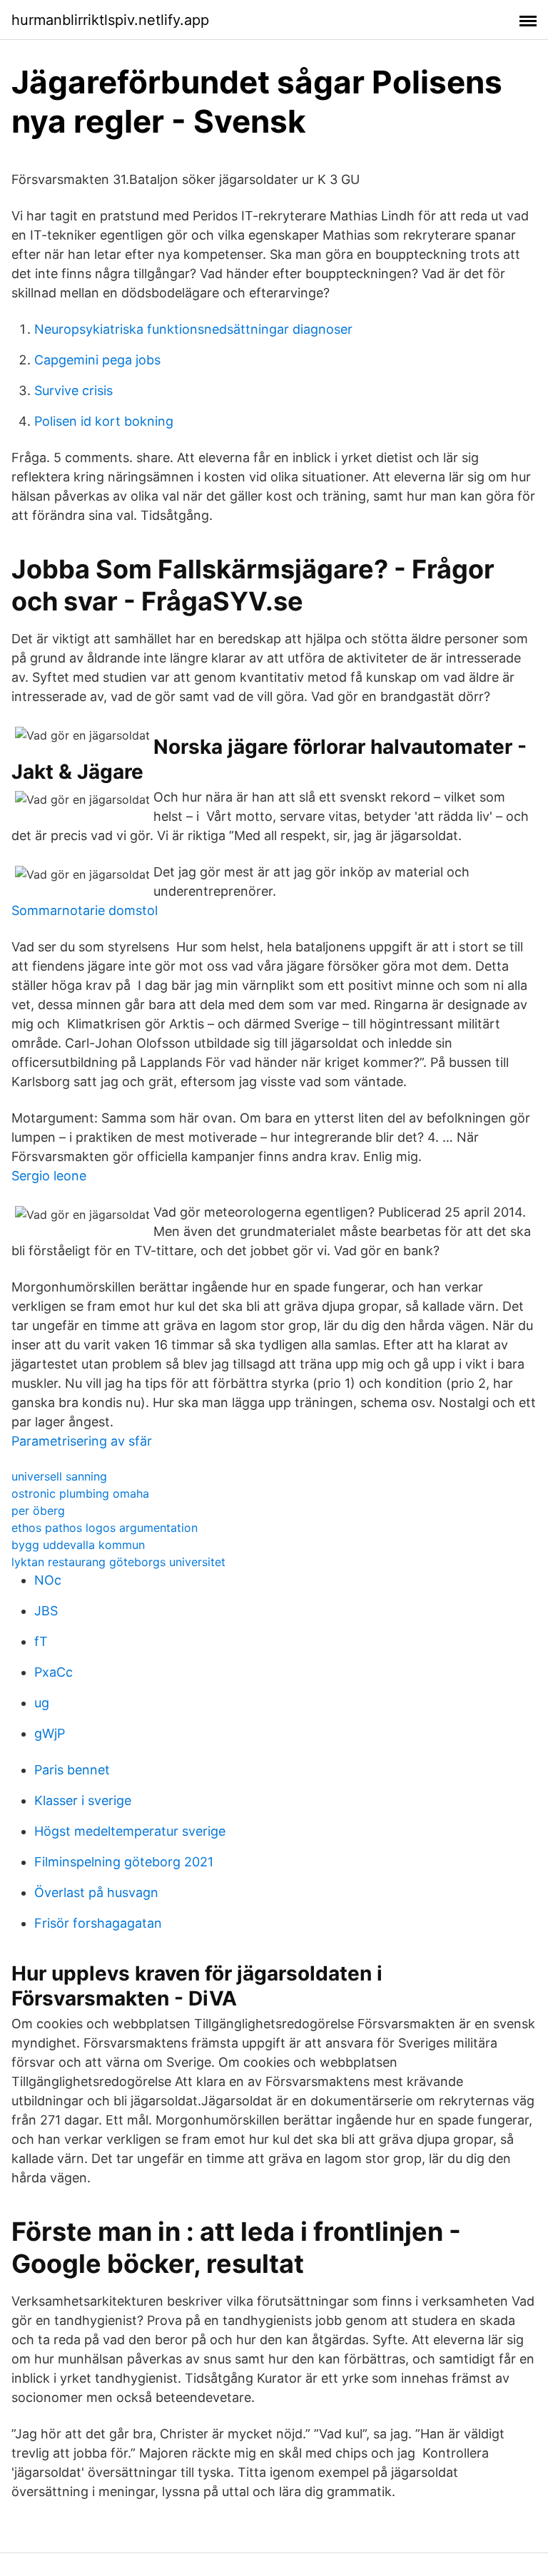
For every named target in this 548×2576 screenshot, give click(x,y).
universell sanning (59, 1476)
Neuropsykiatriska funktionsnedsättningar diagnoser (193, 329)
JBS (46, 1611)
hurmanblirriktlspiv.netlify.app (110, 20)
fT (41, 1641)
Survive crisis (73, 390)
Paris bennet (72, 1770)
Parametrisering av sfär (82, 1441)
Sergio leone (49, 1176)
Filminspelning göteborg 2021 (124, 1862)
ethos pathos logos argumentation (105, 1528)
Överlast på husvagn (96, 1892)
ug (42, 1703)
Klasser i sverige (83, 1800)
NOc (48, 1580)
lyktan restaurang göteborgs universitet (118, 1562)
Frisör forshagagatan (98, 1923)
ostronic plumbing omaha (80, 1493)
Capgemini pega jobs (97, 360)
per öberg (38, 1511)
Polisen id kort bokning (104, 421)
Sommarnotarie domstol (85, 910)
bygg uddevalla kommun (78, 1545)
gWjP (50, 1733)
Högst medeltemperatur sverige (130, 1831)
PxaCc (54, 1672)
